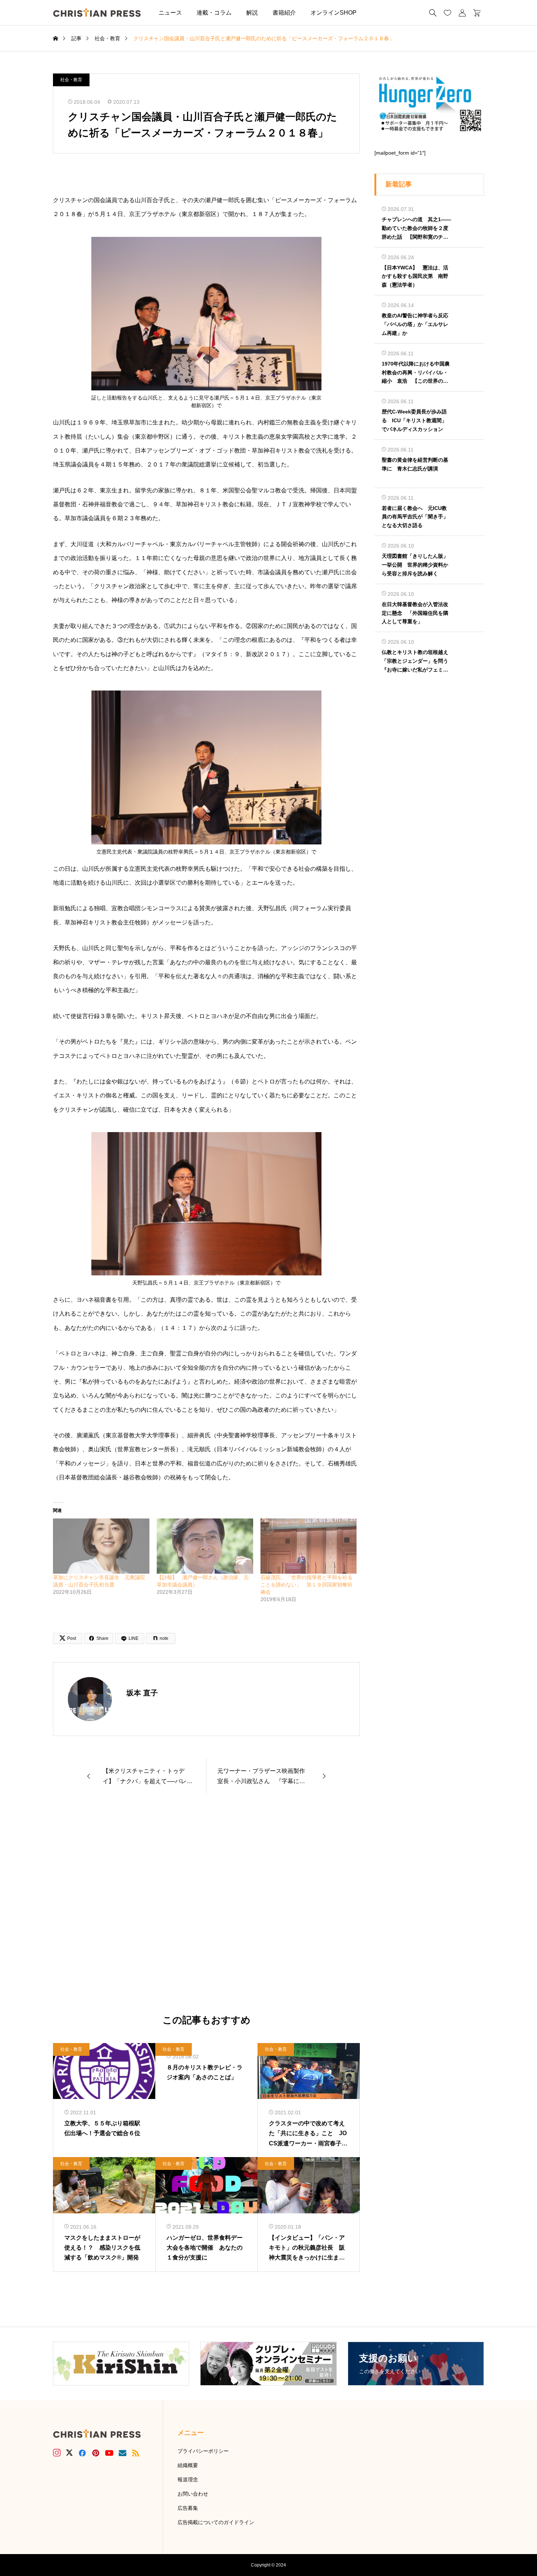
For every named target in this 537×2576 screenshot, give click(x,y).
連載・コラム (214, 13)
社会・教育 (71, 80)
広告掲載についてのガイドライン (216, 2522)
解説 (252, 13)
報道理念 (188, 2479)
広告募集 (188, 2508)
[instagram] (57, 2453)
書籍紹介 (284, 13)
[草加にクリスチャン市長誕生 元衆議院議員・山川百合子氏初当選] (101, 1546)
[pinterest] (96, 2453)
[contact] (123, 2453)
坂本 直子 (142, 1693)
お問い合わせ (193, 2494)
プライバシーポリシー (203, 2451)
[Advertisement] (206, 1905)
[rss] (136, 2453)
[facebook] (82, 2453)
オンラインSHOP (334, 13)
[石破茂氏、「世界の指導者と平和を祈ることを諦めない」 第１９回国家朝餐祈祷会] (309, 1546)
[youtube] (109, 2453)
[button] (375, 13)
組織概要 (188, 2465)
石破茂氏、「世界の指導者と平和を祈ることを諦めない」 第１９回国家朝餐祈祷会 (306, 1585)
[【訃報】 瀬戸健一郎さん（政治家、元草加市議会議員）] (205, 1546)
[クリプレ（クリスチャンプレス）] (97, 13)
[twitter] (69, 2453)
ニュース (170, 13)
